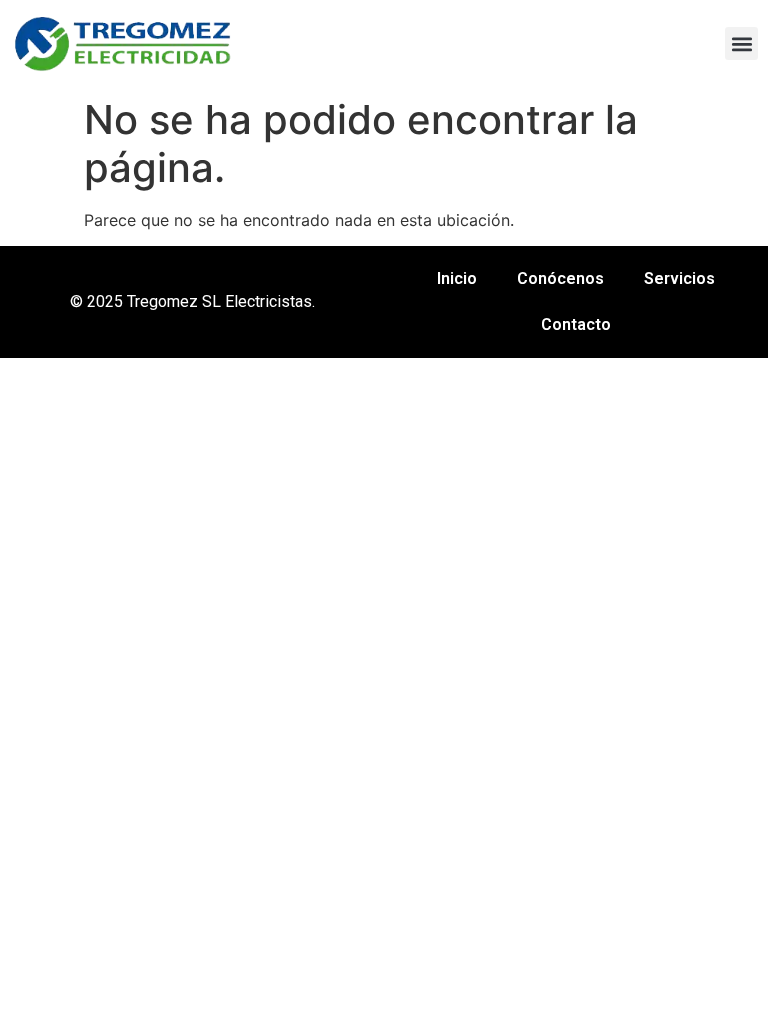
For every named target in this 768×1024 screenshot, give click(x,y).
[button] (741, 43)
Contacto (576, 324)
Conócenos (560, 278)
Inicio (457, 278)
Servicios (679, 278)
